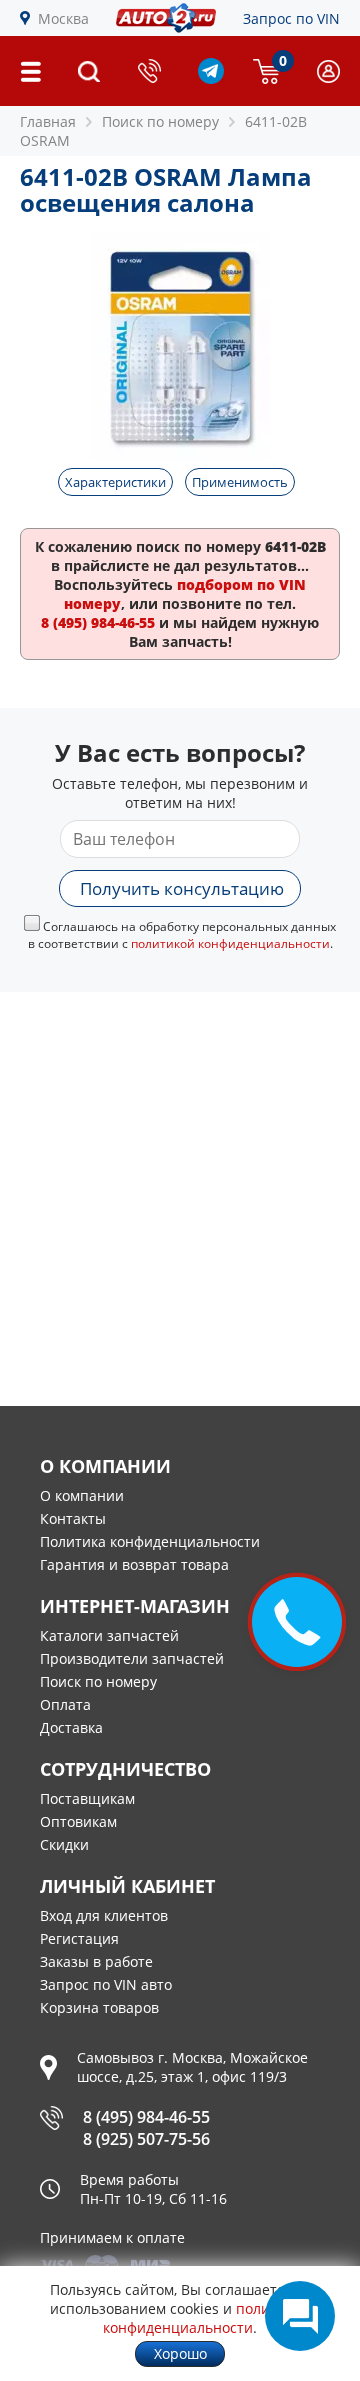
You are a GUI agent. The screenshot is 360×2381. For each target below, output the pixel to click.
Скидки (64, 1844)
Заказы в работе (96, 1961)
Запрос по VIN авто (106, 1984)
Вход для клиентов (104, 1915)
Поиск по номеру (98, 1681)
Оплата (65, 1704)
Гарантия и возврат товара (134, 1564)
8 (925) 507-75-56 (146, 2139)
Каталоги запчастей (109, 1635)
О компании (82, 1495)
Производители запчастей (132, 1658)
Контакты (73, 1518)
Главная (48, 121)
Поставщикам (87, 1798)
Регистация (79, 1938)
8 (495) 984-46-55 (146, 2117)
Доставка (71, 1727)
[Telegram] (211, 78)
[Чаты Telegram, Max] (300, 2316)
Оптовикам (78, 1821)
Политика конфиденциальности (150, 1541)
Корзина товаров (99, 2007)
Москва (63, 18)
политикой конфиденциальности (230, 943)
